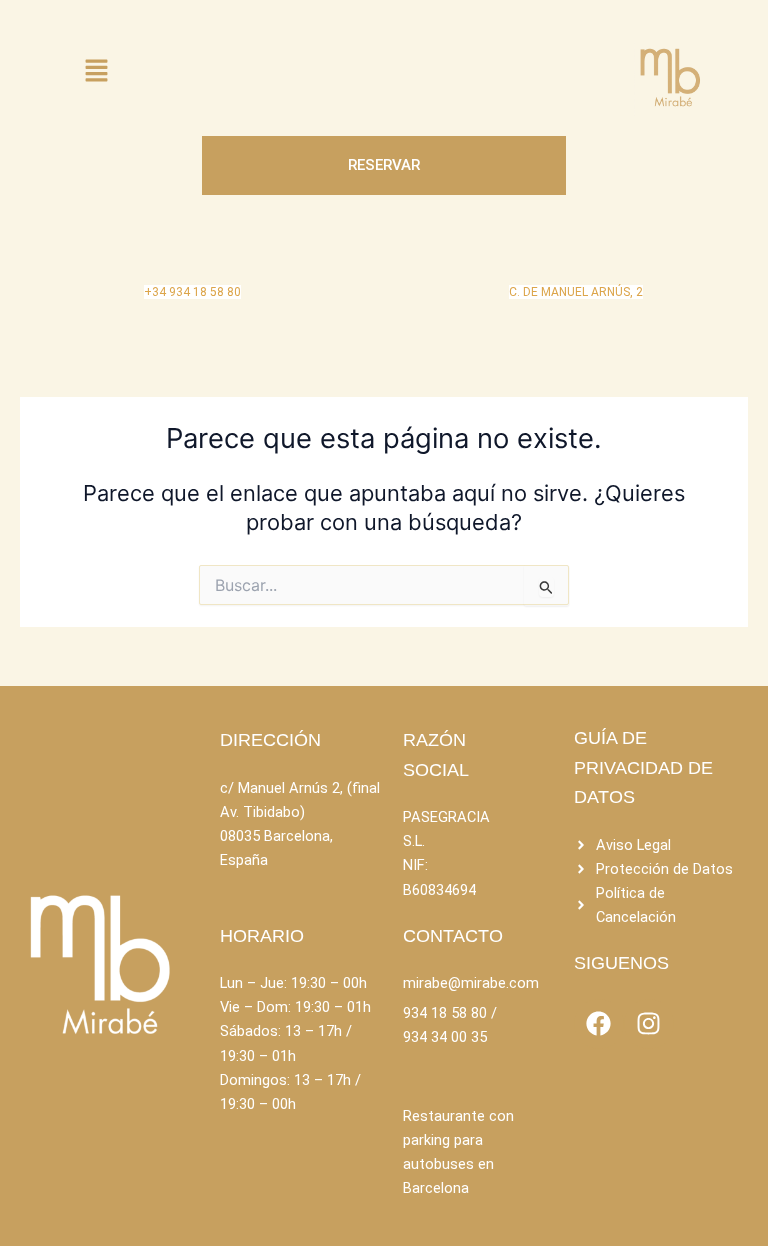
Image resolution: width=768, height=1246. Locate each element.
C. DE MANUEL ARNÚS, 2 (576, 292)
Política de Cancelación (636, 905)
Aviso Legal (633, 845)
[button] (96, 71)
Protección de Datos (664, 869)
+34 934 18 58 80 (192, 292)
